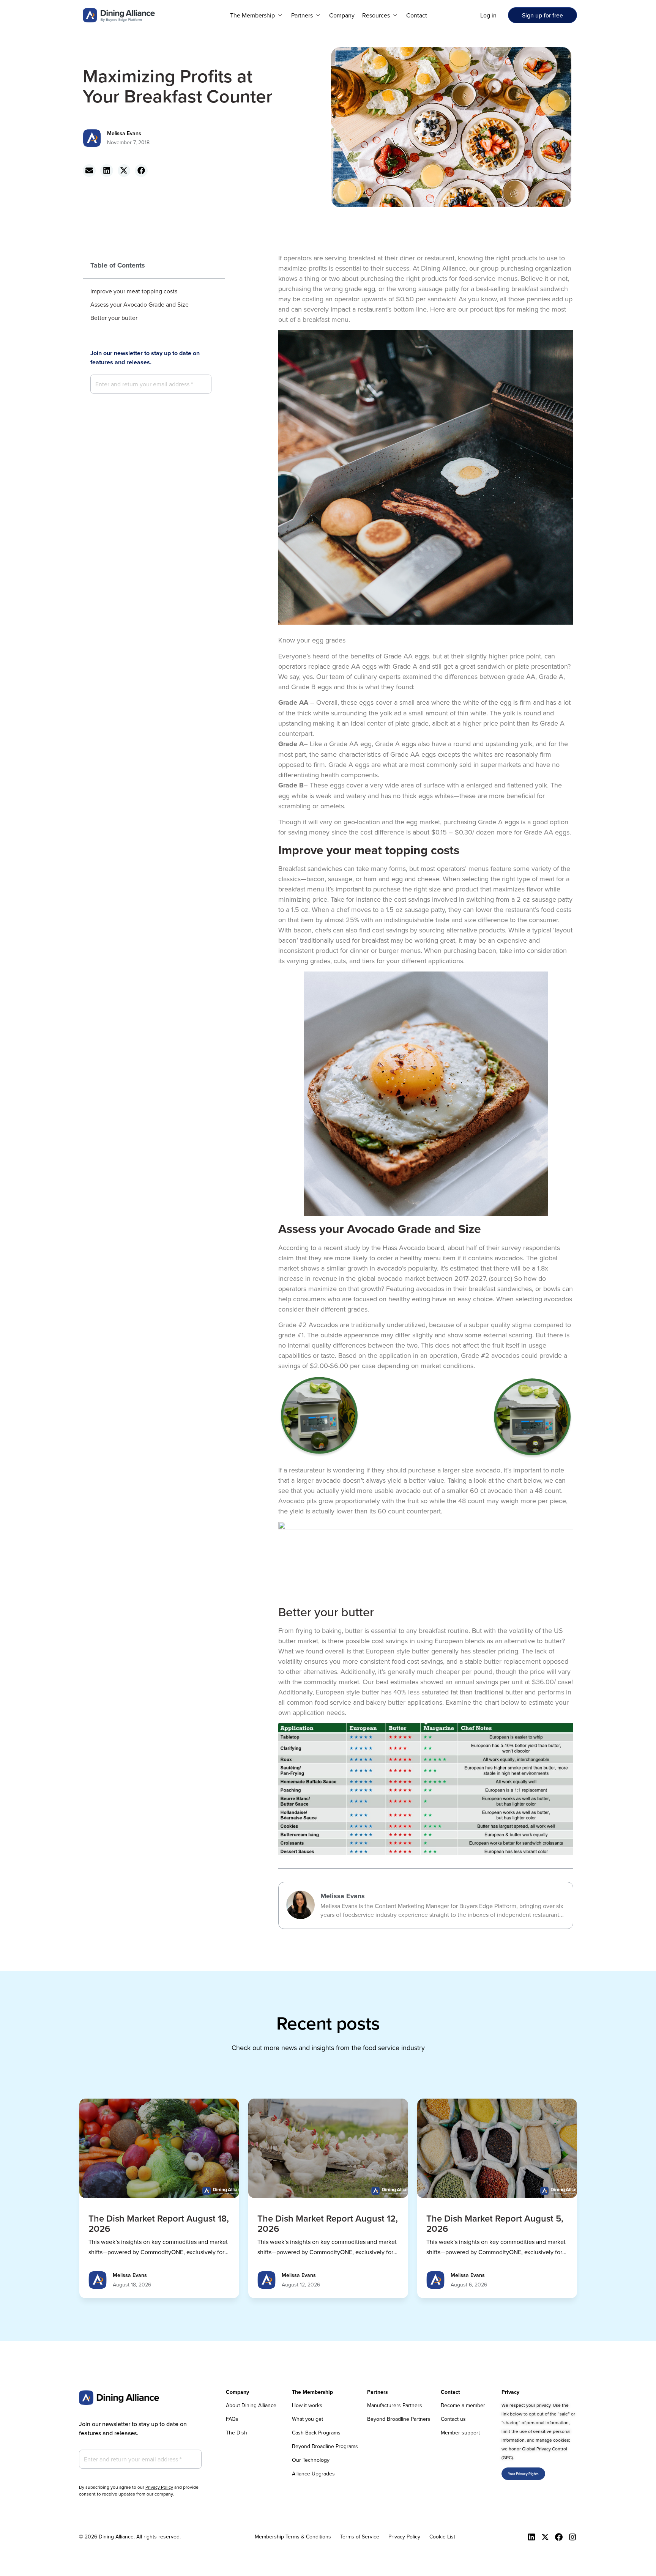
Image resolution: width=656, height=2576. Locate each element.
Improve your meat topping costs (134, 291)
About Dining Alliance (251, 2405)
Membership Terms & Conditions (293, 2537)
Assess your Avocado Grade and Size (140, 304)
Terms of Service (360, 2537)
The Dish (237, 2433)
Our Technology (311, 2460)
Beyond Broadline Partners (399, 2419)
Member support (460, 2433)
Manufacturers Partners (395, 2405)
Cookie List (442, 2537)
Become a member (463, 2405)
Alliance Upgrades (313, 2474)
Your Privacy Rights (523, 2474)
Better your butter (114, 318)
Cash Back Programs (316, 2433)
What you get (307, 2419)
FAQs (232, 2419)
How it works (307, 2405)
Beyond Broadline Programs (325, 2446)
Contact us (453, 2419)
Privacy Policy (159, 2487)
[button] (257, 15)
